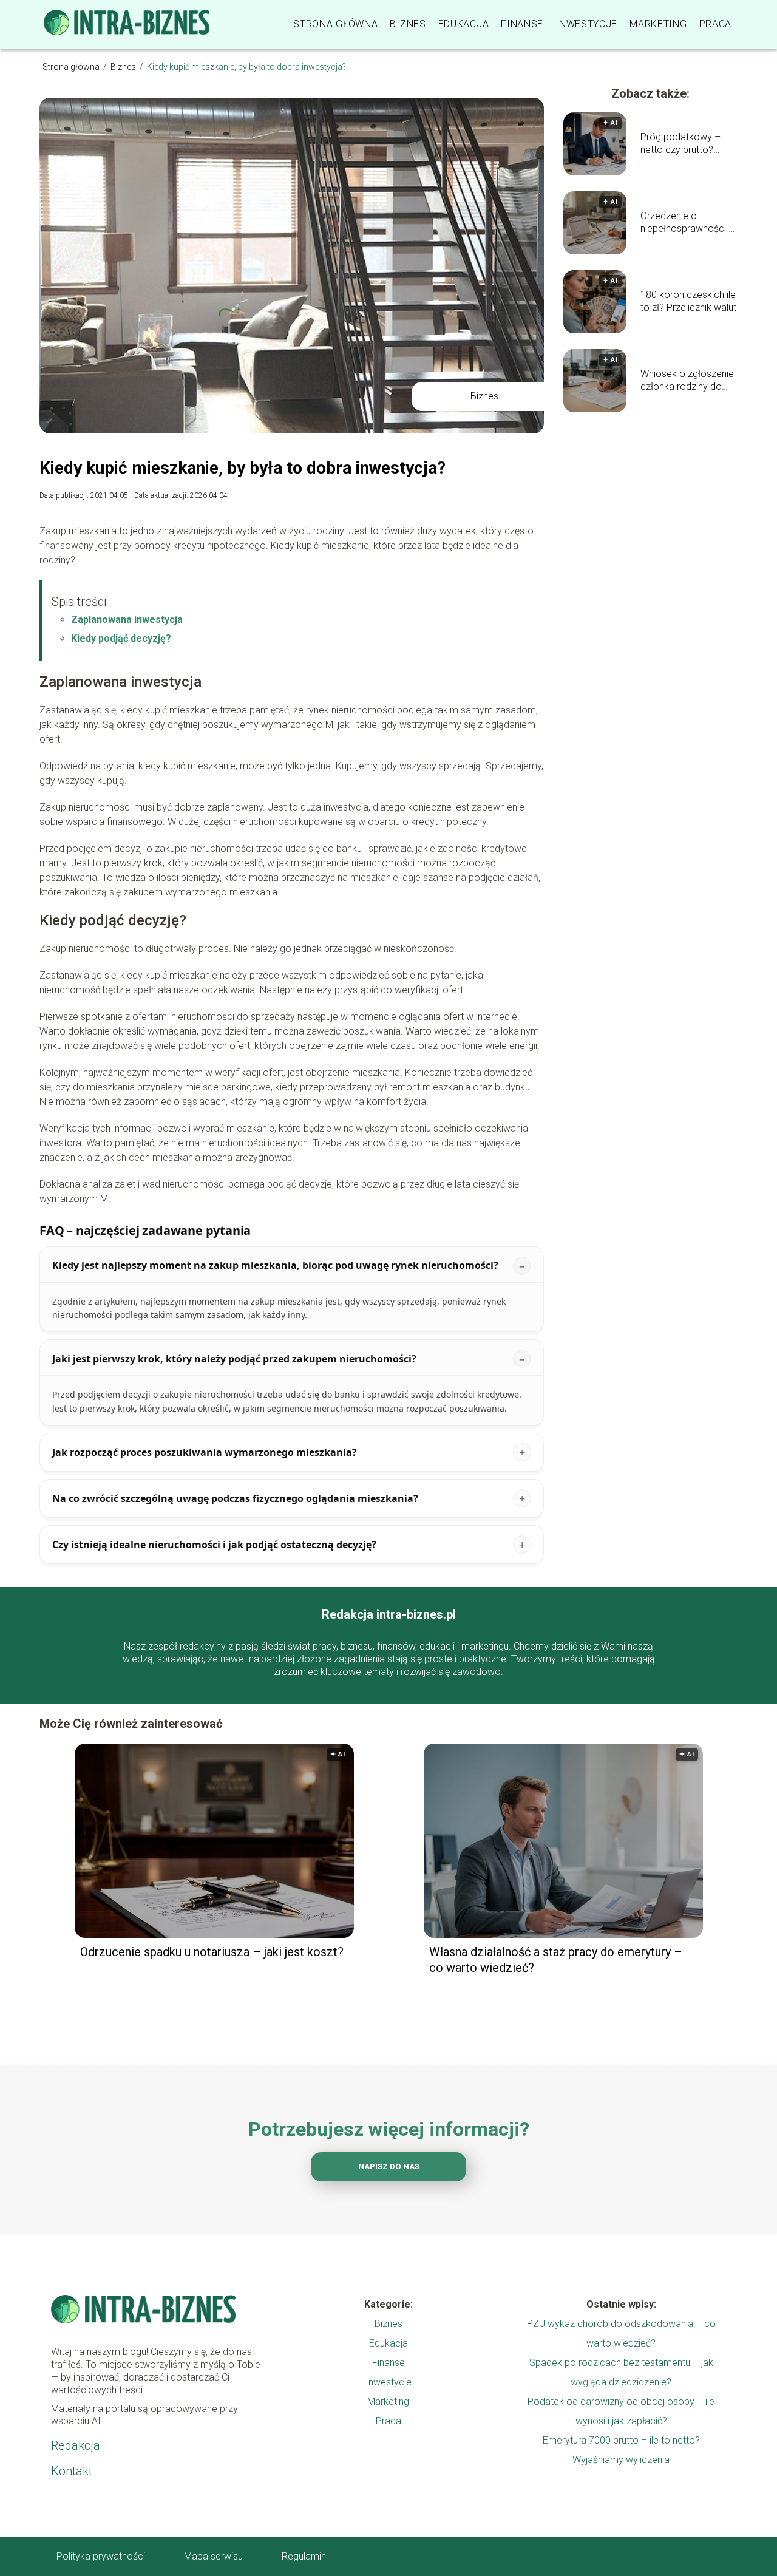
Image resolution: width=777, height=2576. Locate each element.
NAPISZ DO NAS (389, 2166)
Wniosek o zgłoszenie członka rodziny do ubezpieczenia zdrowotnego (687, 381)
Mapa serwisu (213, 2556)
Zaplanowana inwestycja (127, 620)
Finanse (522, 24)
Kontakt (72, 2471)
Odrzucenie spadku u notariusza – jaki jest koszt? (212, 1952)
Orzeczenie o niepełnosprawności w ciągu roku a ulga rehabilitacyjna (688, 223)
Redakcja (76, 2445)
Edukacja (464, 24)
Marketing (658, 24)
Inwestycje (586, 24)
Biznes (408, 24)
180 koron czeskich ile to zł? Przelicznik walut (688, 301)
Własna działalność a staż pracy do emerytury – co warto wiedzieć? (556, 1960)
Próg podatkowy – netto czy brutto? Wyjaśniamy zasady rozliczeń (683, 144)
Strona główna (335, 24)
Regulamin (304, 2556)
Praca (716, 24)
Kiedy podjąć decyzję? (121, 638)
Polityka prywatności (101, 2556)
